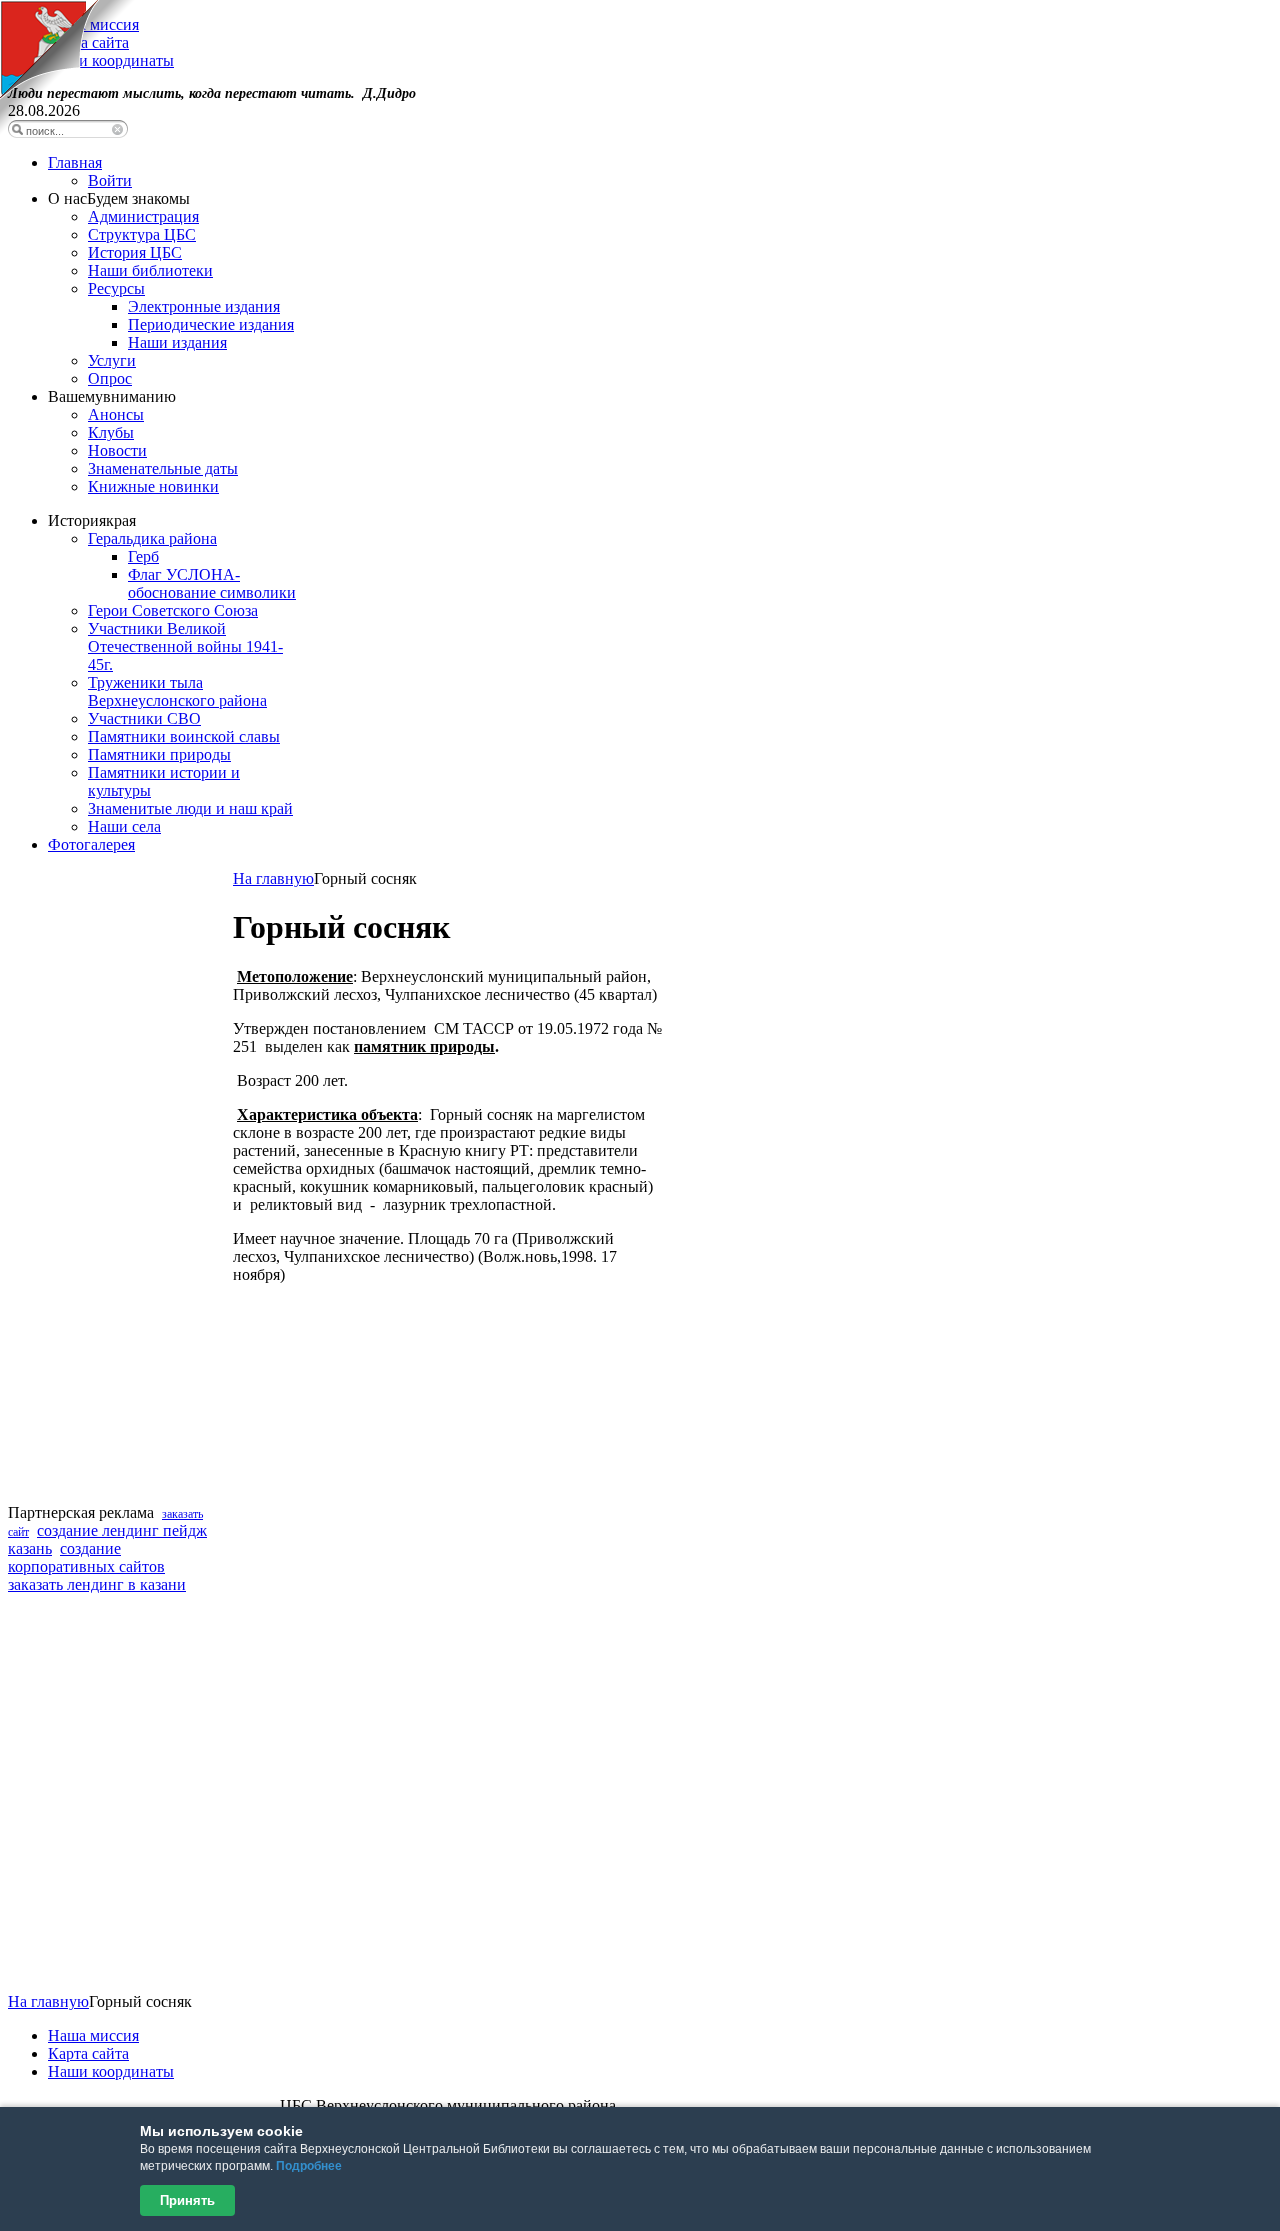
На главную (273, 878)
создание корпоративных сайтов (86, 1557)
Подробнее (309, 2166)
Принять (187, 2200)
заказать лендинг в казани (97, 1584)
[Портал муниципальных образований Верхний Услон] (67, 129)
